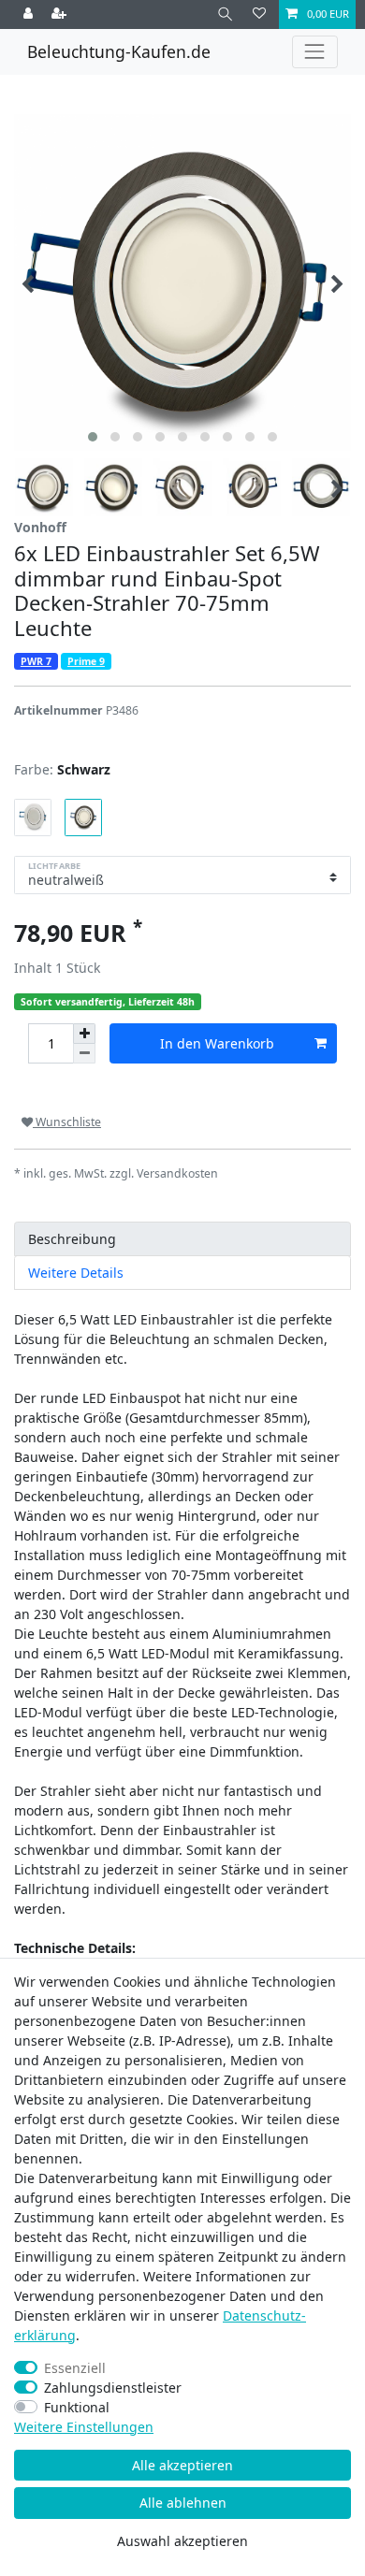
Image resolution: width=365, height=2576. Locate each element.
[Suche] (225, 14)
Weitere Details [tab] (76, 1273)
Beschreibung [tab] (72, 1239)
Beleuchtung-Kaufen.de (119, 51)
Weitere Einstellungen (84, 2427)
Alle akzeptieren (182, 2465)
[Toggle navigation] (315, 52)
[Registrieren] (61, 14)
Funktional (77, 2407)
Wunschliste (67, 1122)
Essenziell (75, 2368)
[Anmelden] (30, 14)
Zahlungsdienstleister (113, 2388)
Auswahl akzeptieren (182, 2541)
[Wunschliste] (259, 14)
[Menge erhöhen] (84, 1034)
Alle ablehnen (183, 2503)
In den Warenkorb (217, 1043)
